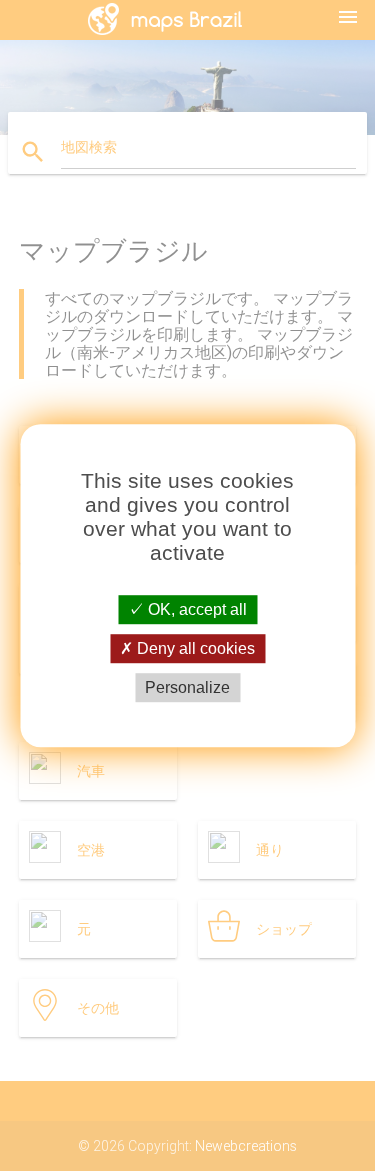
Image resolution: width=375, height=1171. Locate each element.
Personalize (187, 687)
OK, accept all (195, 609)
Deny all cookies (194, 648)
